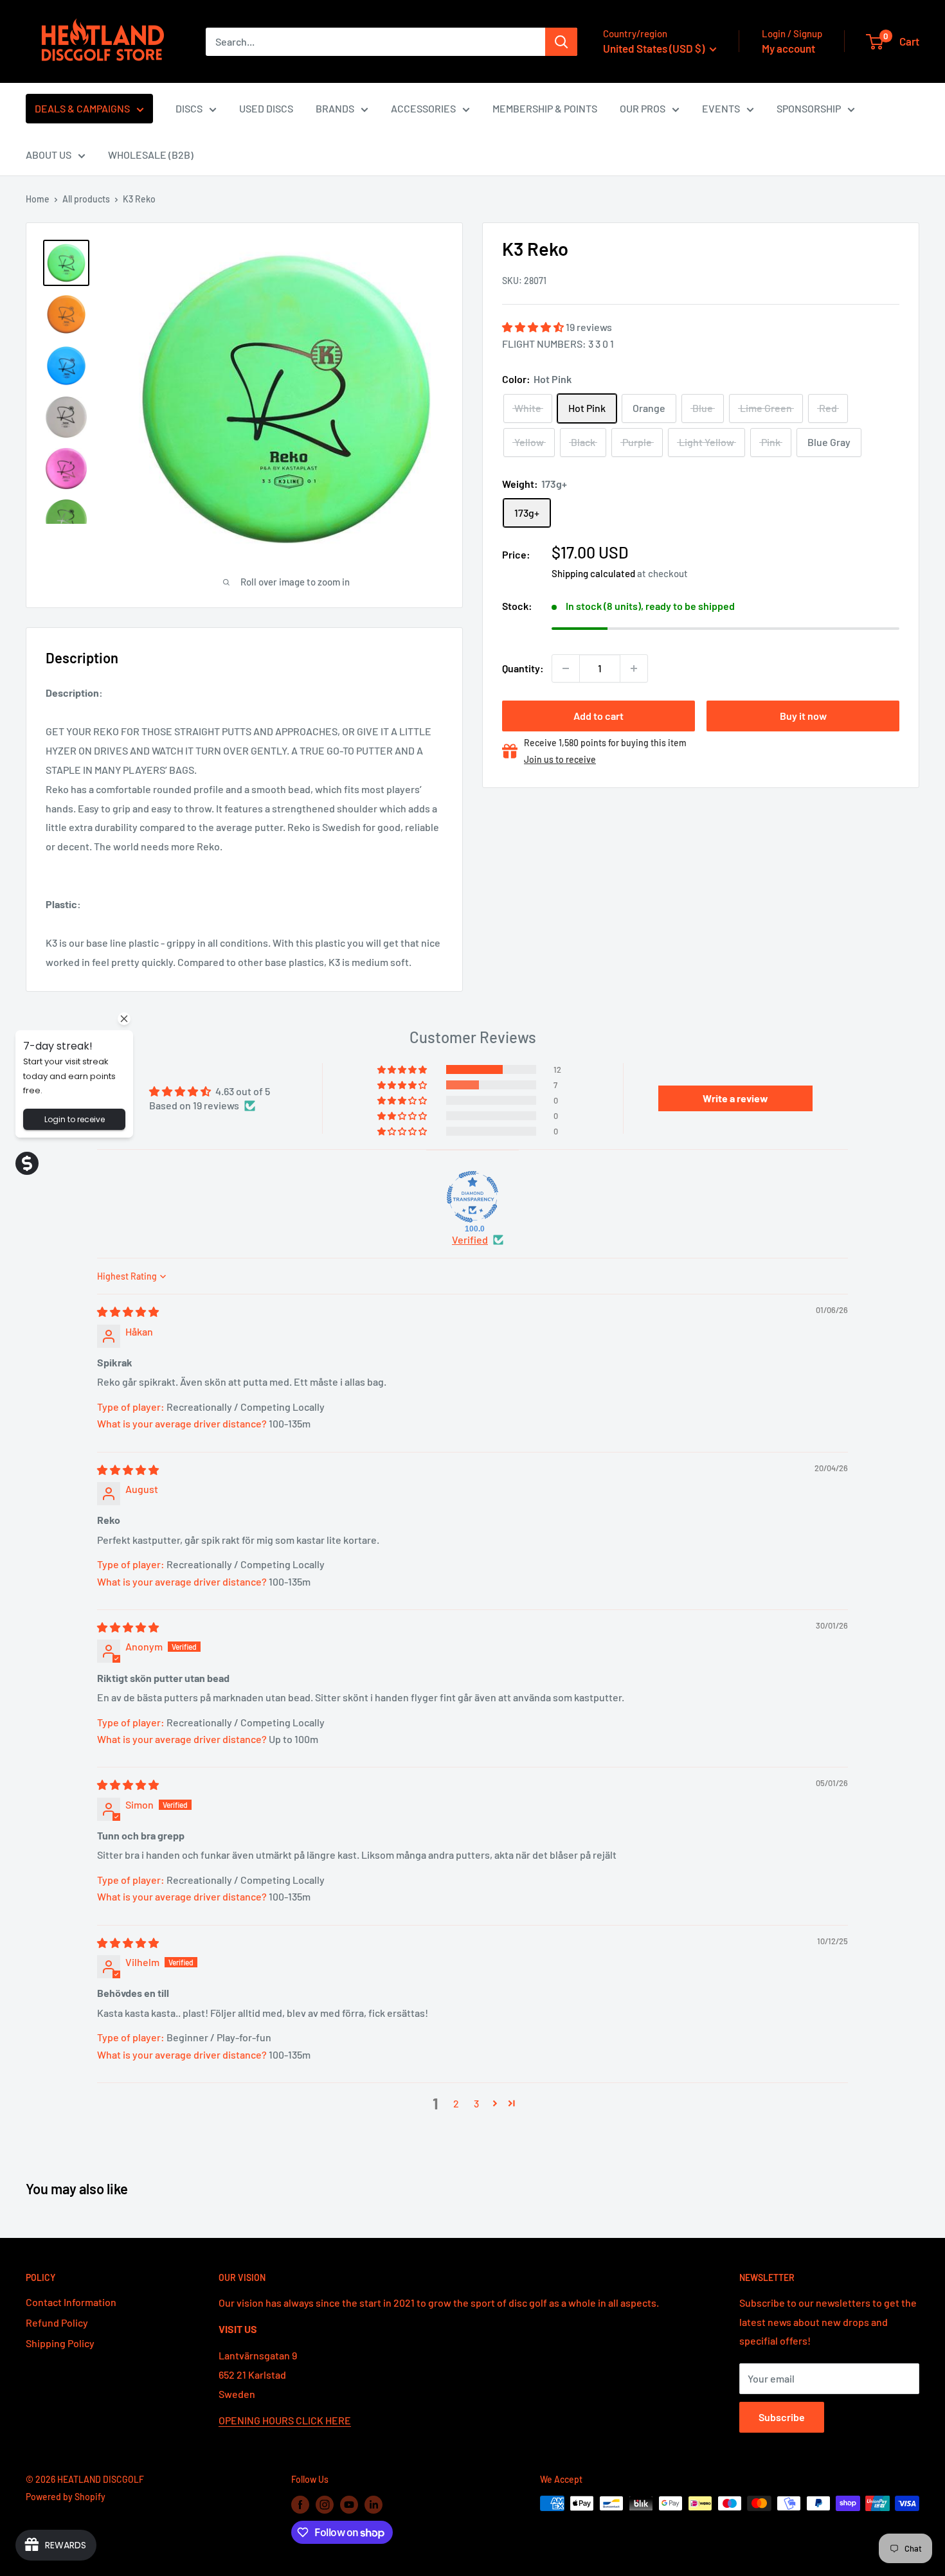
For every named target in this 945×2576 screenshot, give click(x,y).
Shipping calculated (593, 573)
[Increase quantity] (634, 668)
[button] (534, 327)
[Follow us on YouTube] (349, 2505)
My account (788, 48)
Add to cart (598, 716)
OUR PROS (643, 108)
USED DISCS (266, 108)
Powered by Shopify (66, 2497)
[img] (128, 1311)
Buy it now (803, 716)
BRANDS (335, 108)
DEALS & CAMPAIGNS (82, 108)
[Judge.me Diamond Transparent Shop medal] (473, 1197)
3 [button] (476, 2103)
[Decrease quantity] (566, 668)
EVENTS (721, 108)
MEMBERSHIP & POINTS (545, 108)
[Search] (561, 42)
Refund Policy (57, 2322)
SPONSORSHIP (809, 108)
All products (86, 199)
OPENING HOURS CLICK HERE (285, 2420)
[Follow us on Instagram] (325, 2505)
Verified (470, 1239)
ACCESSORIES (423, 108)
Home (38, 199)
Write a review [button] (735, 1098)
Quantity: (523, 668)
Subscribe (782, 2417)
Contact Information (71, 2302)
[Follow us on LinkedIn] (373, 2505)
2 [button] (456, 2103)
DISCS (189, 108)
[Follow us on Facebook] (300, 2505)
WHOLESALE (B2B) (151, 155)
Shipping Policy (60, 2343)
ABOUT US (49, 155)
